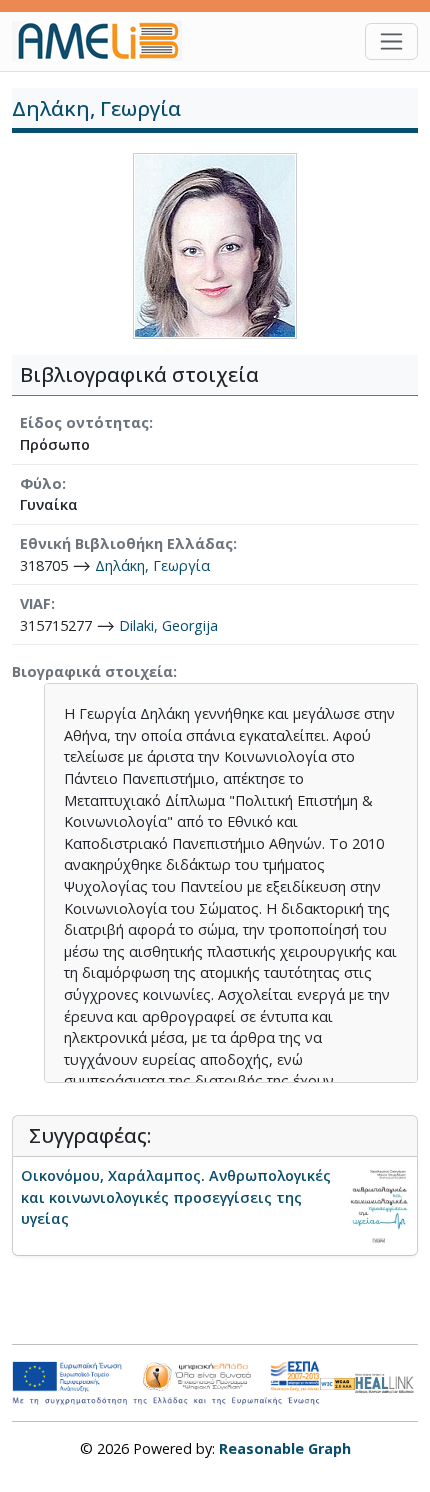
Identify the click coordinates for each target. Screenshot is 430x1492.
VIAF (35, 603)
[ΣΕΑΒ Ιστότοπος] (386, 1381)
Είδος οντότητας (84, 422)
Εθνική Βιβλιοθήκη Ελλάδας (126, 543)
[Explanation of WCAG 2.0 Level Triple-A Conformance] (337, 1383)
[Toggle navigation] (391, 41)
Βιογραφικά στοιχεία (92, 671)
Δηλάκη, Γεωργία (152, 565)
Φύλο (41, 483)
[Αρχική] (105, 41)
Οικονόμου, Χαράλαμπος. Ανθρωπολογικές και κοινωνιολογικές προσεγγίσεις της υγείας (176, 1197)
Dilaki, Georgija (168, 625)
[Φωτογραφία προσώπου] (215, 244)
